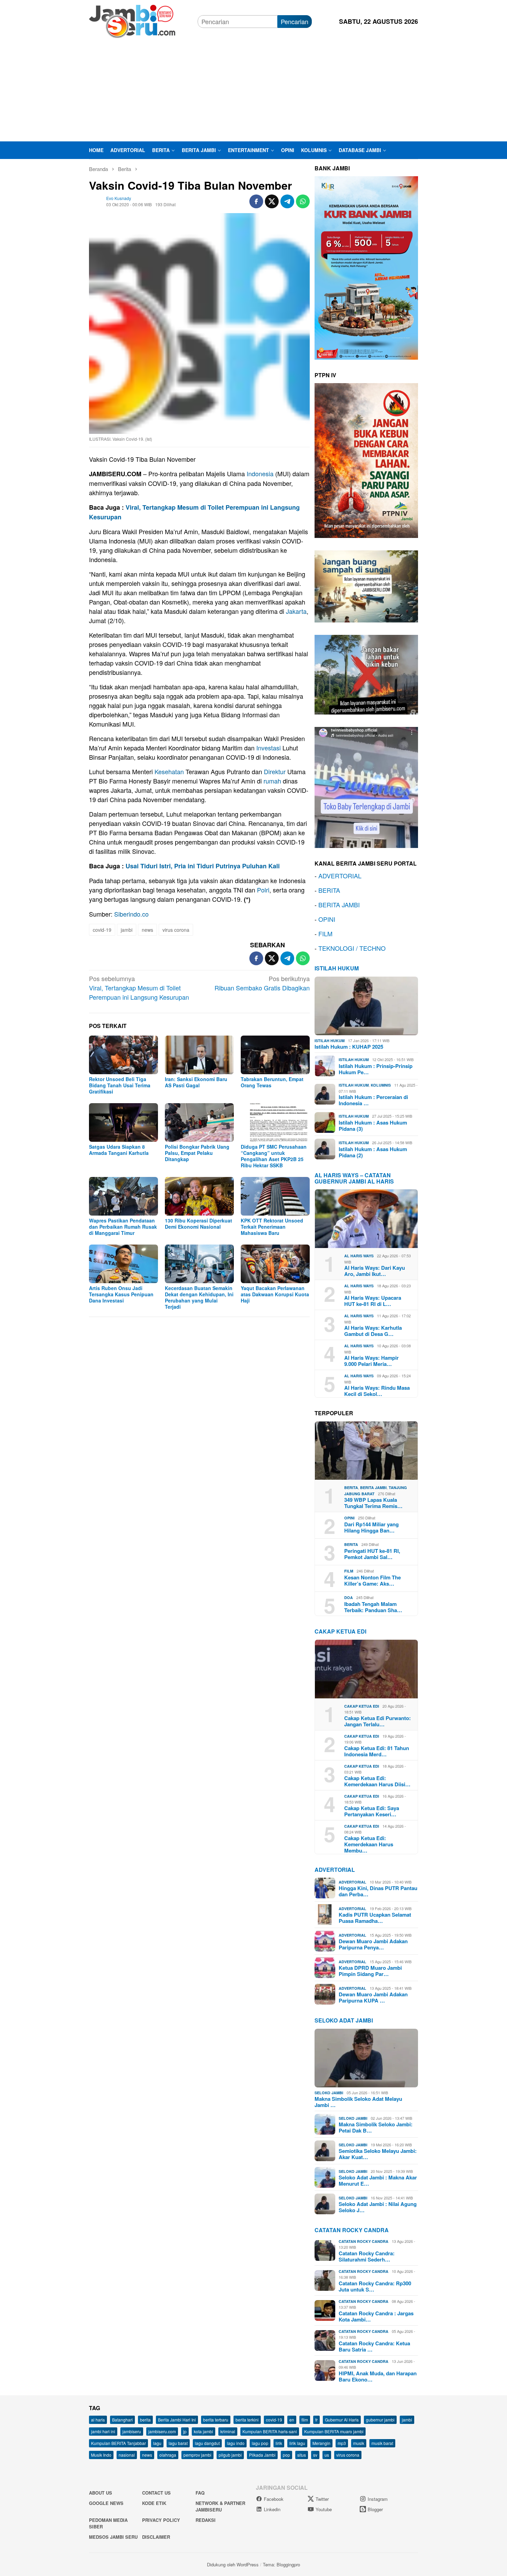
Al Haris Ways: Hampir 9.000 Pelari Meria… (371, 1361)
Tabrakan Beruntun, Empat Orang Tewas (272, 1082)
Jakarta (296, 611)
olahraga (168, 2455)
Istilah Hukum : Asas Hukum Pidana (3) (373, 1126)
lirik (279, 2443)
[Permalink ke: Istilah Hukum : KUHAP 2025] (366, 1006)
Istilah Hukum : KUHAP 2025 (349, 1047)
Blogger (375, 2509)
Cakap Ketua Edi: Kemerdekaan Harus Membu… (369, 1844)
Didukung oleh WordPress (233, 2564)
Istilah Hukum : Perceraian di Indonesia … (373, 1100)
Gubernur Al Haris (342, 2420)
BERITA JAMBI (339, 905)
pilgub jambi (230, 2455)
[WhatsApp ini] (303, 201)
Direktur (275, 771)
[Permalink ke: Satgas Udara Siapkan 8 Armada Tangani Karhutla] (123, 1122)
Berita (351, 1487)
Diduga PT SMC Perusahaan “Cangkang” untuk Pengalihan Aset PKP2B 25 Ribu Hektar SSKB (274, 1156)
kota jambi (203, 2431)
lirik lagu (297, 2443)
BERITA (329, 890)
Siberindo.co (131, 914)
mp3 (342, 2443)
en (292, 2420)
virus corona (176, 930)
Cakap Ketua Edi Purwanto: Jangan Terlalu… (377, 1721)
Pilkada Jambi (262, 2455)
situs (302, 2455)
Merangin (321, 2443)
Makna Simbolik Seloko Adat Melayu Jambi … (358, 2102)
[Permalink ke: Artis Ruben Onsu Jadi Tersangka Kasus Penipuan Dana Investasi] (123, 1264)
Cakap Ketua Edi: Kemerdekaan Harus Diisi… (377, 1781)
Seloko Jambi (329, 2093)
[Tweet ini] (272, 201)
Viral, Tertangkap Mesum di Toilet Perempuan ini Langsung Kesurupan (139, 988)
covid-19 (102, 930)
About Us (101, 2493)
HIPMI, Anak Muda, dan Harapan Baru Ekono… (378, 2376)
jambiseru (132, 2431)
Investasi (269, 748)
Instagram (378, 2499)
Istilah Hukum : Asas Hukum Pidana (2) (373, 1152)
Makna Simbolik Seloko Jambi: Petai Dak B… (376, 2127)
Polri (263, 890)
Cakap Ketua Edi (362, 1706)
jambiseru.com (162, 2431)
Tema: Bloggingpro (281, 2564)
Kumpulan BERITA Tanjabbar (118, 2443)
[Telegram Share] (287, 201)
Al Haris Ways (359, 1256)
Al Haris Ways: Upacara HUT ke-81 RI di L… (373, 1301)
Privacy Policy (161, 2520)
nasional (127, 2455)
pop (286, 2455)
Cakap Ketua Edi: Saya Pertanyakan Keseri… (372, 1811)
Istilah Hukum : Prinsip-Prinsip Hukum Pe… (376, 1069)
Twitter (322, 2499)
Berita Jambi (373, 1487)
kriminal (228, 2431)
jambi (127, 930)
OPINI (327, 919)
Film (349, 1571)
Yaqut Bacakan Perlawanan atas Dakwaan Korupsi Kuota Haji (275, 1294)
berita (145, 2420)
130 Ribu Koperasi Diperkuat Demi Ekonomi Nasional (198, 1224)
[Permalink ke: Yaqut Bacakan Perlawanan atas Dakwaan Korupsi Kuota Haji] (275, 1264)
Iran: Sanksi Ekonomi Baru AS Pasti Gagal (196, 1082)
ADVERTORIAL (340, 876)
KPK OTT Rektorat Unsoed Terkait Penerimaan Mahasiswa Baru (272, 1227)
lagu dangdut (207, 2443)
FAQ (200, 2493)
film (305, 2420)
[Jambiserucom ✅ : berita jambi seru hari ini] (132, 20)
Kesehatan (169, 771)
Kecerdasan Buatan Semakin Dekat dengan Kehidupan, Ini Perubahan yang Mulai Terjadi (199, 1297)
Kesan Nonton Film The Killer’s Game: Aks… (372, 1580)
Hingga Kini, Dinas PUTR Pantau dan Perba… (378, 1891)
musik (359, 2443)
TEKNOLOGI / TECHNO (352, 948)
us (327, 2455)
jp (185, 2431)
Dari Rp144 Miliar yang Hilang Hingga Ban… (371, 1527)
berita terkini (247, 2420)
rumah (272, 781)
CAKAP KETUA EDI (340, 1631)
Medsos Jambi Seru (113, 2537)
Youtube (324, 2509)
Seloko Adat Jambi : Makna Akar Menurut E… (378, 2180)
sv (315, 2455)
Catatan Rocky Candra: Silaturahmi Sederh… (367, 2256)
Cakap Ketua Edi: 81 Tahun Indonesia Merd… (377, 1751)
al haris (98, 2420)
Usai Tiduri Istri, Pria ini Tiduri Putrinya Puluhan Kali (203, 866)
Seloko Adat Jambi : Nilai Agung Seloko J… (378, 2207)
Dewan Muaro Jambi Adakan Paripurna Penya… (373, 1944)
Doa (349, 1597)
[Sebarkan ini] (256, 201)
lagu (157, 2443)
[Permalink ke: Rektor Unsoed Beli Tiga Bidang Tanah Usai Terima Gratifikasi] (123, 1055)
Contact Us (156, 2493)
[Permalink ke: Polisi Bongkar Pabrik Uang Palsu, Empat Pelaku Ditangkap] (199, 1122)
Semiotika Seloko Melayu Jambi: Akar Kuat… (378, 2154)
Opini (349, 1518)
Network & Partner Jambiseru (220, 2507)
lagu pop (260, 2443)
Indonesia (260, 473)
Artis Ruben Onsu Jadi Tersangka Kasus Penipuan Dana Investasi (121, 1294)
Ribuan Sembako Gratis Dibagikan (262, 983)
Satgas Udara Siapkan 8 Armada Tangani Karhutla (119, 1150)
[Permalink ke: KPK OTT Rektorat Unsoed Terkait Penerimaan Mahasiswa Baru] (275, 1196)
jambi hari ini (103, 2431)
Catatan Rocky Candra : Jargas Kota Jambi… (376, 2316)
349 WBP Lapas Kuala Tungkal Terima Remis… (373, 1503)
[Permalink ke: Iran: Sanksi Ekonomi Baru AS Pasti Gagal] (199, 1055)
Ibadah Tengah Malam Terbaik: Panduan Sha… (373, 1607)
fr (316, 2420)
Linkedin (272, 2509)
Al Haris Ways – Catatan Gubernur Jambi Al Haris (354, 1178)
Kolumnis (381, 1085)
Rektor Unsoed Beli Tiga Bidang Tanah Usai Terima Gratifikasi (120, 1085)
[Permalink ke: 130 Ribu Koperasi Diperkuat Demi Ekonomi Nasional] (199, 1196)
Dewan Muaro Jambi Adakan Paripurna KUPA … (373, 1997)
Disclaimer (156, 2537)
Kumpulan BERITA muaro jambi (334, 2431)
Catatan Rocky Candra (352, 2230)
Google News (106, 2503)
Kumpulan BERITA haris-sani (270, 2431)
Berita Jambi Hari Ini (177, 2420)
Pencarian (295, 21)
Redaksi (206, 2520)
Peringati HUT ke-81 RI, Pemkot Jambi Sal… (372, 1554)
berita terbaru (216, 2420)
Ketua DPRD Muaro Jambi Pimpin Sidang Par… (370, 1971)
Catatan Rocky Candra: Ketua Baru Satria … (374, 2346)
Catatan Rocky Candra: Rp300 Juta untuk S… (375, 2286)
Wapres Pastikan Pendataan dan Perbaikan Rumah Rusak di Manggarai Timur (123, 1227)
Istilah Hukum (337, 968)
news (147, 930)
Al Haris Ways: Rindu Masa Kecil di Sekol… (377, 1391)
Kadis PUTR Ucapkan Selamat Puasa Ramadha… (375, 1918)
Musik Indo (101, 2455)
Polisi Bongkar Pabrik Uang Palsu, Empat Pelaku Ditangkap (197, 1153)
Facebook (274, 2499)
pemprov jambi (197, 2455)
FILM (325, 933)
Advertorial (335, 1870)
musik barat (382, 2443)
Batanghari (122, 2420)
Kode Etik (154, 2503)
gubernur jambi (380, 2420)
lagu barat (178, 2443)
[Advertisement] (254, 90)
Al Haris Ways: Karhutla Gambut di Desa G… (373, 1331)
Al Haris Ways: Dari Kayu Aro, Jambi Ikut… (375, 1271)
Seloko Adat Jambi (344, 2020)
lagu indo (236, 2443)
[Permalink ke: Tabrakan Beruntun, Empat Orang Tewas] (275, 1055)
